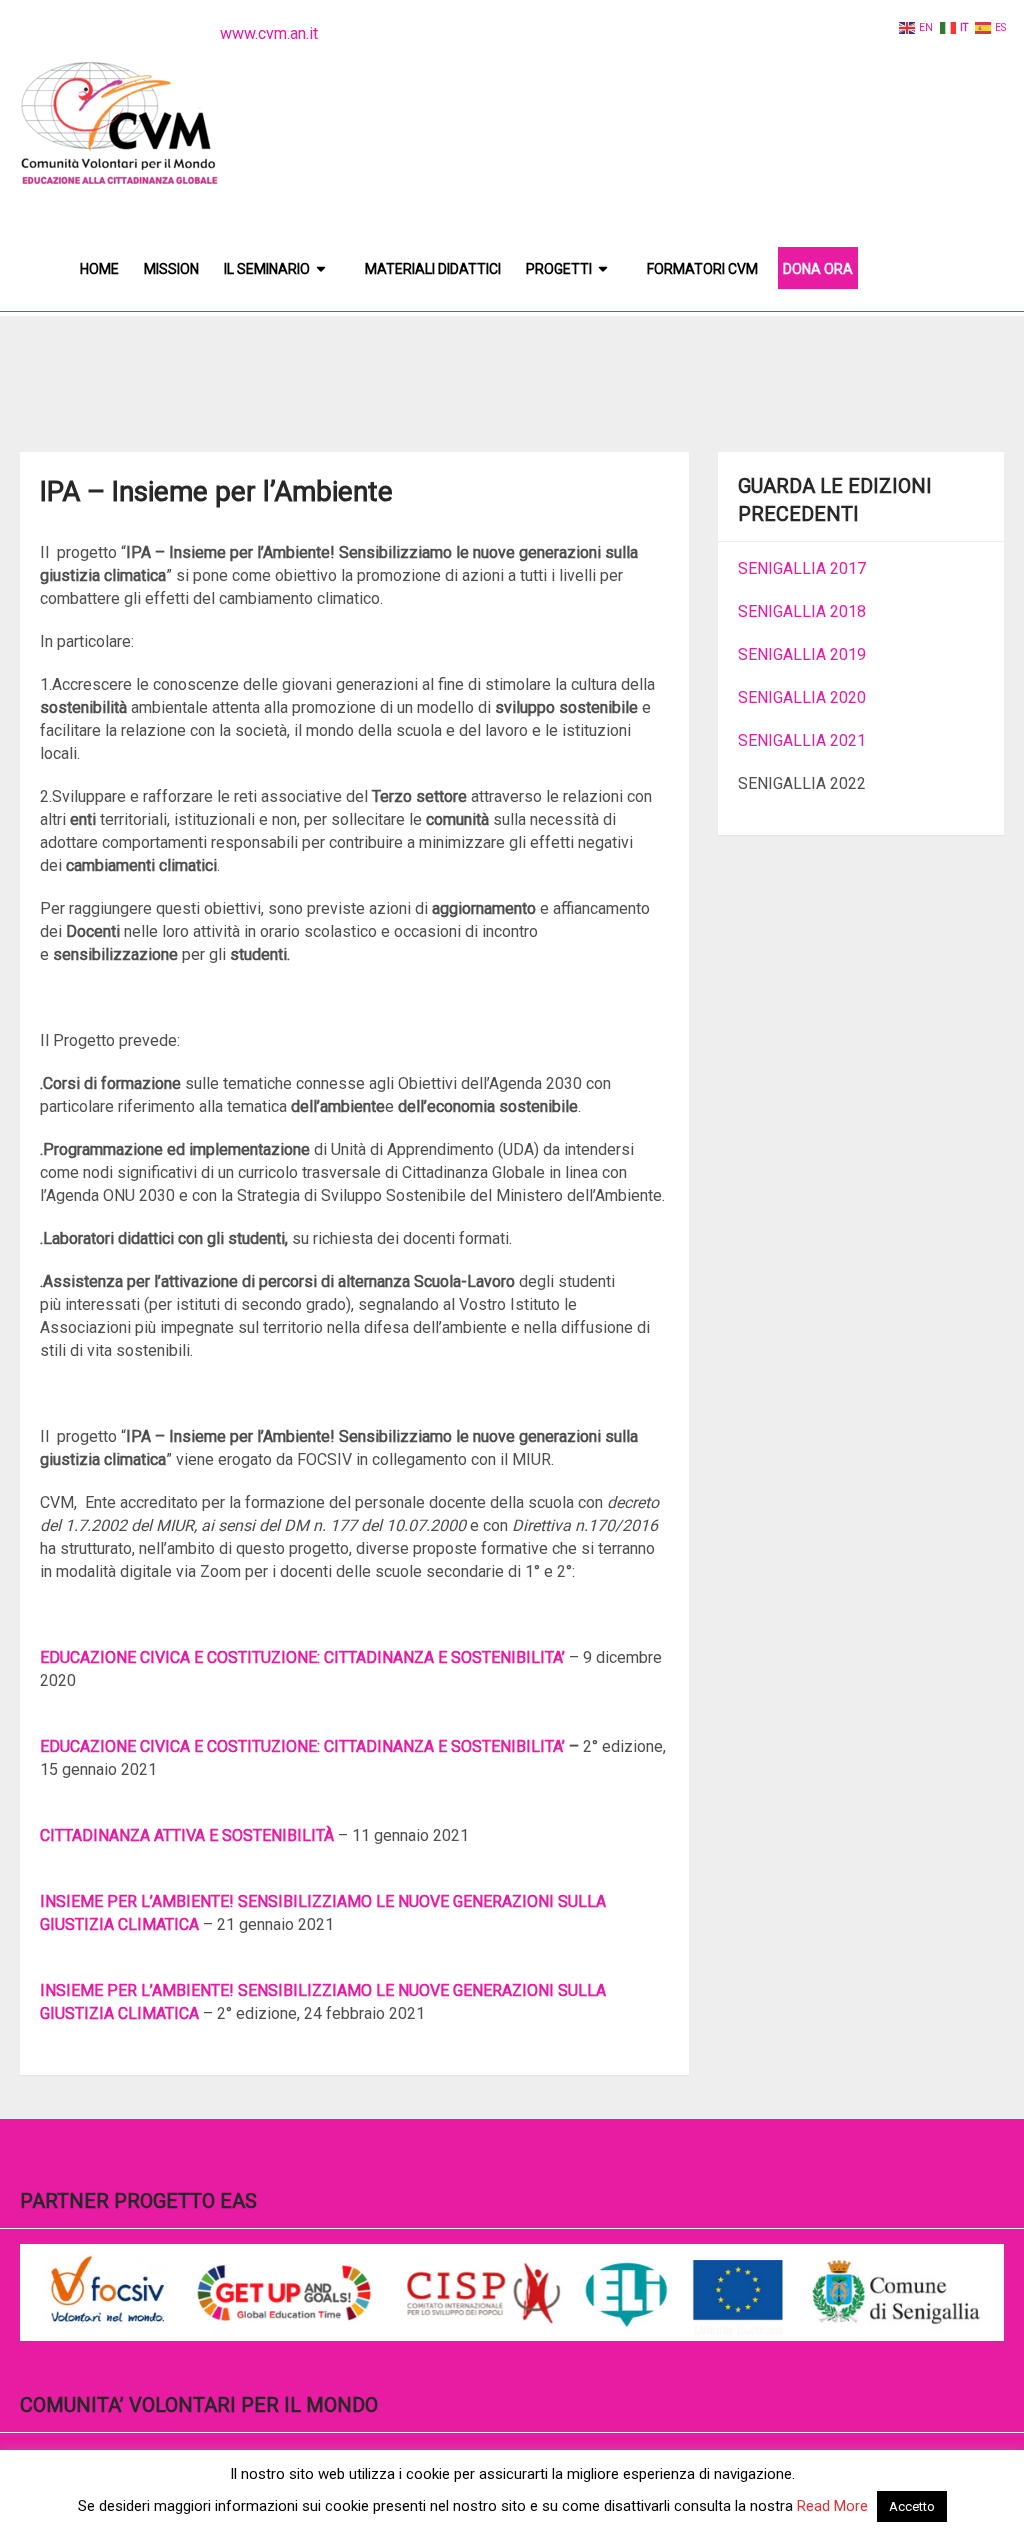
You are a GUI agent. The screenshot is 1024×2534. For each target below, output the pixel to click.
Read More (832, 2506)
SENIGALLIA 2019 (802, 654)
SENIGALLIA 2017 (802, 568)
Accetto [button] (912, 2506)
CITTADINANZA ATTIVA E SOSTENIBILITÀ (187, 1835)
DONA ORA (818, 269)
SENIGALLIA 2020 (802, 697)
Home (99, 269)
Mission (171, 269)
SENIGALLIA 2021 (802, 740)
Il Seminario (267, 269)
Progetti (559, 269)
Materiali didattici (433, 269)
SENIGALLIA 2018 (802, 611)
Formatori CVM (702, 269)
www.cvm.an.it (269, 33)
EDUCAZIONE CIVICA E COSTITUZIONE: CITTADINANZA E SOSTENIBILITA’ (302, 1657)
